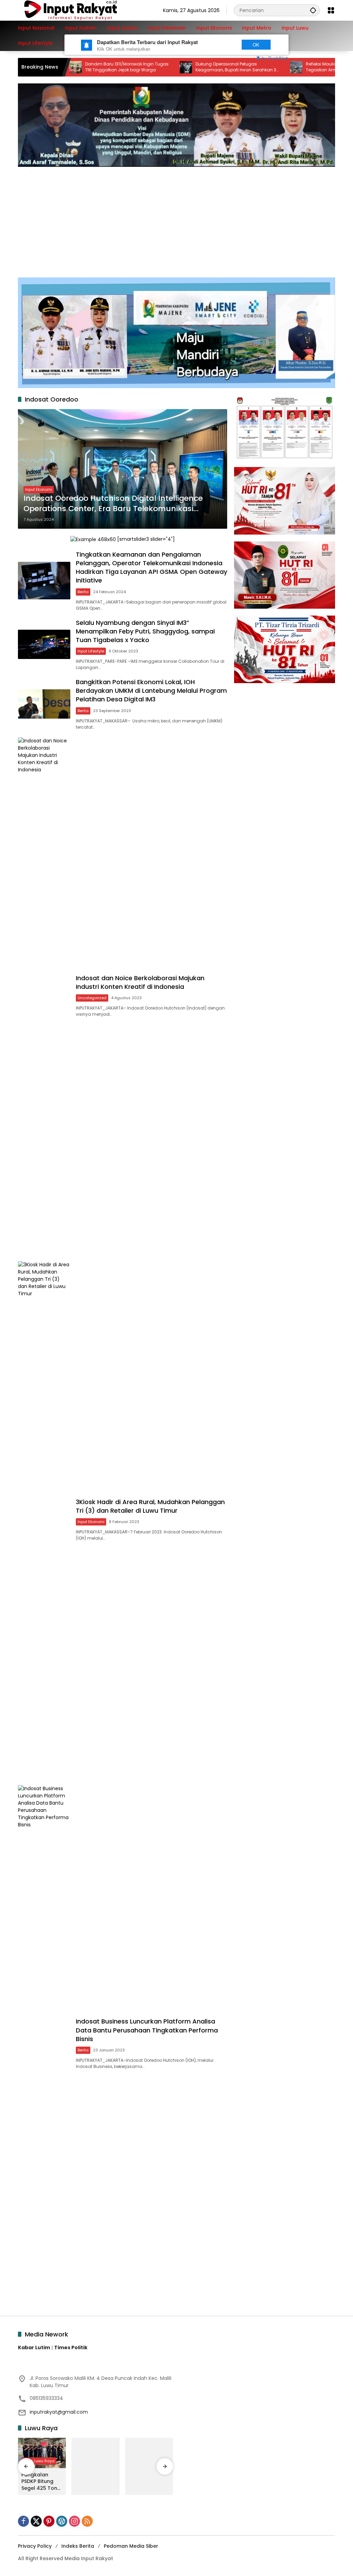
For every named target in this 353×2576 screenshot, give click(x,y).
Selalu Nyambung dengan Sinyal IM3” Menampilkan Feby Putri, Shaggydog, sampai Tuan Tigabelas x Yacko (145, 631)
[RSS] (87, 2521)
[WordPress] (62, 2521)
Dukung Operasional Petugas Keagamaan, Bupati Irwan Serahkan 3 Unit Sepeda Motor (191, 67)
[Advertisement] (176, 219)
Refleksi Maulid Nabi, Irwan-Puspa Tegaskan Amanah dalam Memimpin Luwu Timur (301, 67)
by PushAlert (275, 58)
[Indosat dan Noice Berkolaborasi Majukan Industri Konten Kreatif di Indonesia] (44, 996)
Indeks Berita (78, 2546)
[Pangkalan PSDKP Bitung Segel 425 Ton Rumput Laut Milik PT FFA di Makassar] (42, 2453)
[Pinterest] (49, 2521)
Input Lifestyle (91, 651)
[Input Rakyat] (82, 10)
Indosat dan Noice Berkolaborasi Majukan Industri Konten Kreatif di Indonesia (140, 982)
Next (222, 45)
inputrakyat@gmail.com (59, 2412)
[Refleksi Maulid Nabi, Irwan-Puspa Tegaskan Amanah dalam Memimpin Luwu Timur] (251, 67)
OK (256, 45)
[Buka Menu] (331, 10)
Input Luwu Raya (39, 2461)
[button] (313, 10)
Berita (83, 592)
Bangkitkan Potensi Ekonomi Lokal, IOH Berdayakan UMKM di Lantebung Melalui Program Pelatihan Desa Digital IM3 (151, 691)
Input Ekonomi (39, 489)
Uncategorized (92, 998)
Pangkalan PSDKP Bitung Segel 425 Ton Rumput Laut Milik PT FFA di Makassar (39, 2482)
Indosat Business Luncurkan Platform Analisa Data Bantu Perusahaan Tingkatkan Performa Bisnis (147, 2030)
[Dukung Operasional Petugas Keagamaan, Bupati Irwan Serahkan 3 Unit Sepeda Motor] (141, 67)
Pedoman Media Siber (131, 2546)
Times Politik (71, 2347)
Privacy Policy (35, 2546)
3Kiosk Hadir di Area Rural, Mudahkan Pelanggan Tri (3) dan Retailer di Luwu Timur (150, 1506)
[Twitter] (36, 2521)
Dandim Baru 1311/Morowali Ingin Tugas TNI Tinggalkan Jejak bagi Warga (82, 67)
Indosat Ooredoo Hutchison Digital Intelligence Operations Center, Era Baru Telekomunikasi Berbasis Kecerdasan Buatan (113, 504)
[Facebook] (23, 2521)
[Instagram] (74, 2521)
